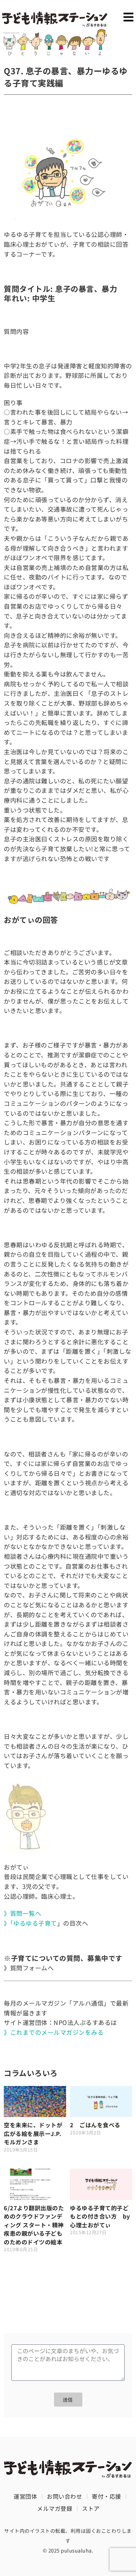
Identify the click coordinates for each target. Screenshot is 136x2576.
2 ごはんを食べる (95, 2125)
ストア (91, 2508)
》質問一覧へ (22, 1913)
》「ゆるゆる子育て (30, 1923)
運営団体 (25, 2496)
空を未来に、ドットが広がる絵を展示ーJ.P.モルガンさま (33, 2133)
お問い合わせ (64, 2496)
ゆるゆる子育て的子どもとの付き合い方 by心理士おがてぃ (100, 2216)
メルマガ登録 (55, 2508)
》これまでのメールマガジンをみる (54, 2032)
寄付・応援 (107, 2496)
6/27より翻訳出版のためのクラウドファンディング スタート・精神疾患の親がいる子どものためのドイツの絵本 (36, 2225)
